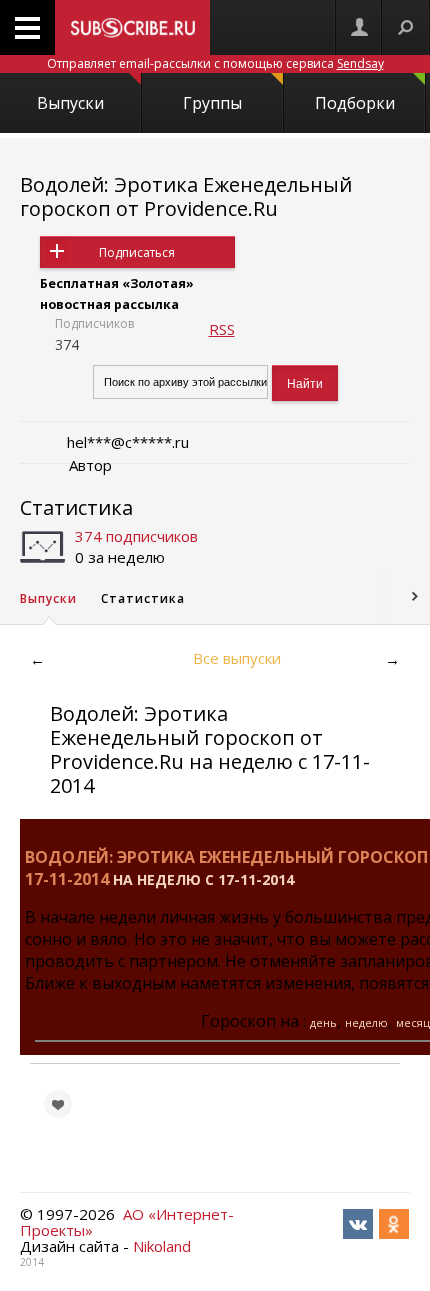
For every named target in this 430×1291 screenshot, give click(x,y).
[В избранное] (58, 1104)
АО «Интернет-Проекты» (127, 1222)
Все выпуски (237, 658)
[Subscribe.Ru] (132, 27)
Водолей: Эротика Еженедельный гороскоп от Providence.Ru (186, 196)
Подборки (355, 103)
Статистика (76, 507)
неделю (366, 1022)
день (323, 1022)
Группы (212, 103)
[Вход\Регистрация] (359, 27)
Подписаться (137, 252)
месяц (413, 1022)
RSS (222, 329)
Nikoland (162, 1246)
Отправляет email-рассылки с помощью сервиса (215, 63)
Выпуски (70, 103)
